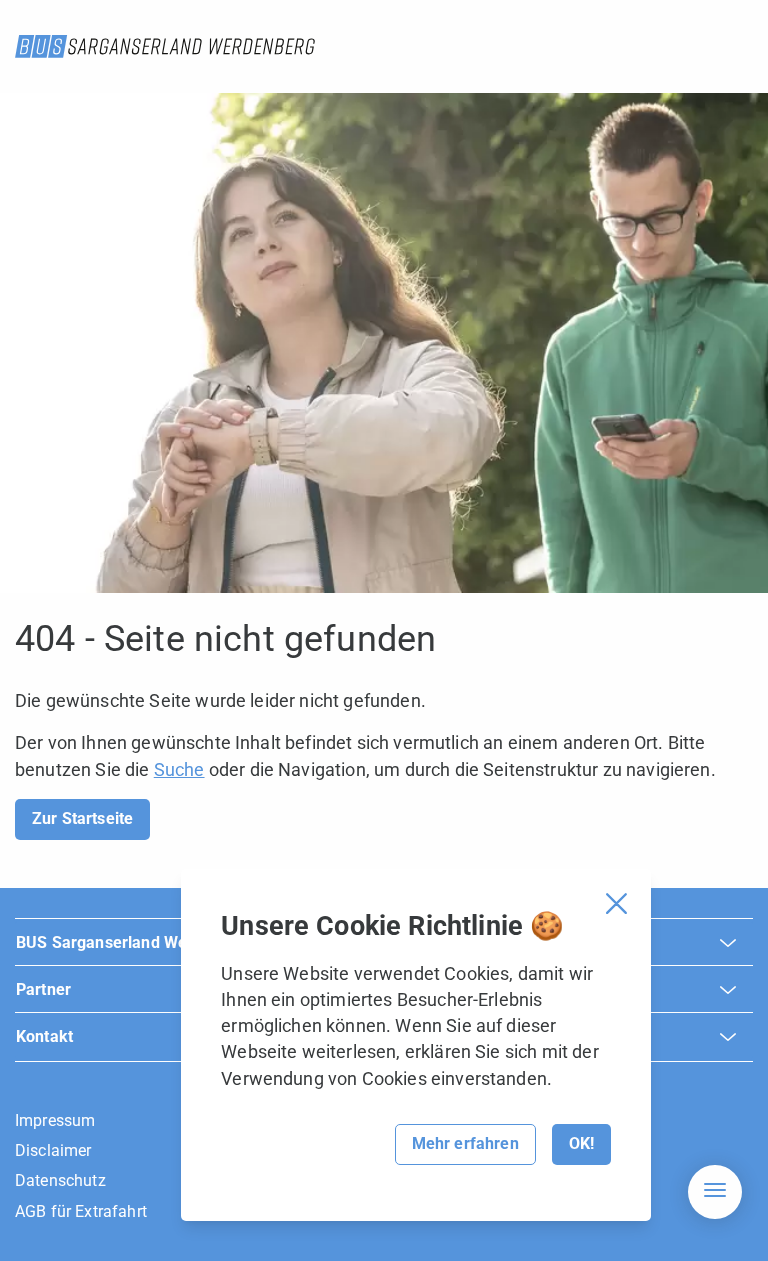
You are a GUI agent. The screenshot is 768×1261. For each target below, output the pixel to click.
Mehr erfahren (465, 1143)
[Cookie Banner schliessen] (616, 903)
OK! (581, 1143)
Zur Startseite (82, 818)
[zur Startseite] (165, 46)
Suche (179, 769)
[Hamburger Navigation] (715, 1192)
